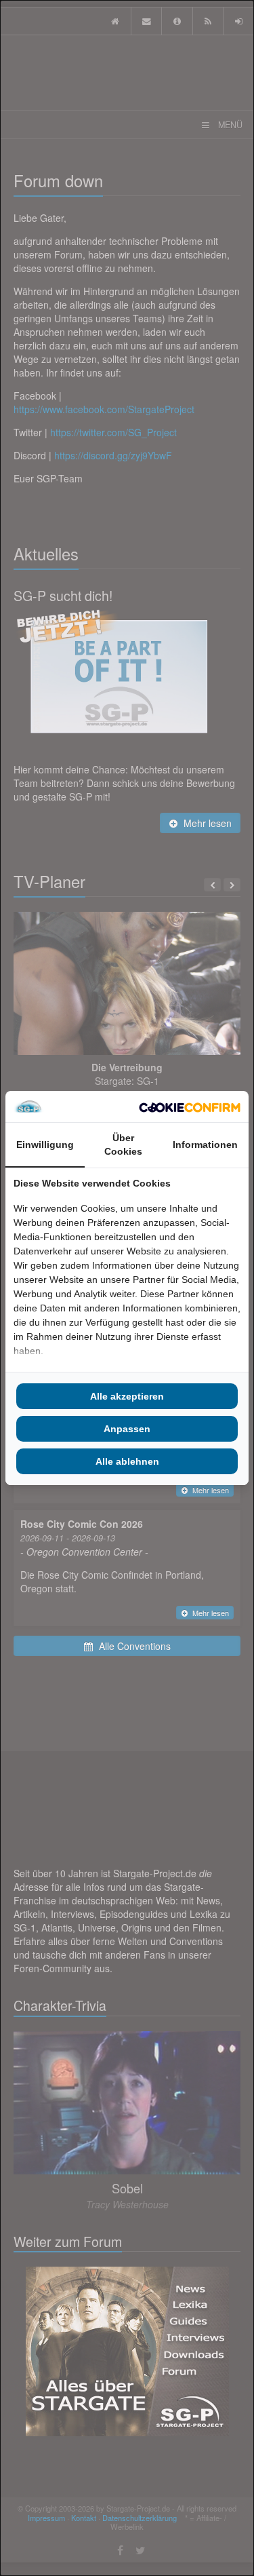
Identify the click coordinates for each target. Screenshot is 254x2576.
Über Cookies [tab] (123, 1145)
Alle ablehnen (127, 1461)
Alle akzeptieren (127, 1396)
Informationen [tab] (205, 1145)
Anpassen (127, 1429)
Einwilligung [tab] (45, 1145)
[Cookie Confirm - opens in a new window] (190, 1107)
